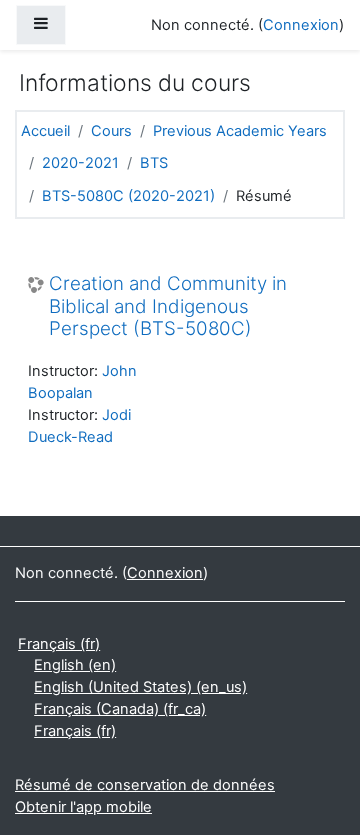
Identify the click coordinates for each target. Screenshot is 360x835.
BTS (154, 163)
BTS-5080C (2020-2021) (128, 196)
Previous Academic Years (240, 131)
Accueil (45, 131)
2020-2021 (80, 163)
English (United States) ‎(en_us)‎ (140, 687)
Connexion (301, 25)
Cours (111, 131)
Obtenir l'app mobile (83, 807)
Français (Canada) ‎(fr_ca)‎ (120, 709)
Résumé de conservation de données (145, 785)
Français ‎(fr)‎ (59, 644)
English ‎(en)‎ (75, 665)
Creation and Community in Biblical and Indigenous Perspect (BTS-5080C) (168, 306)
